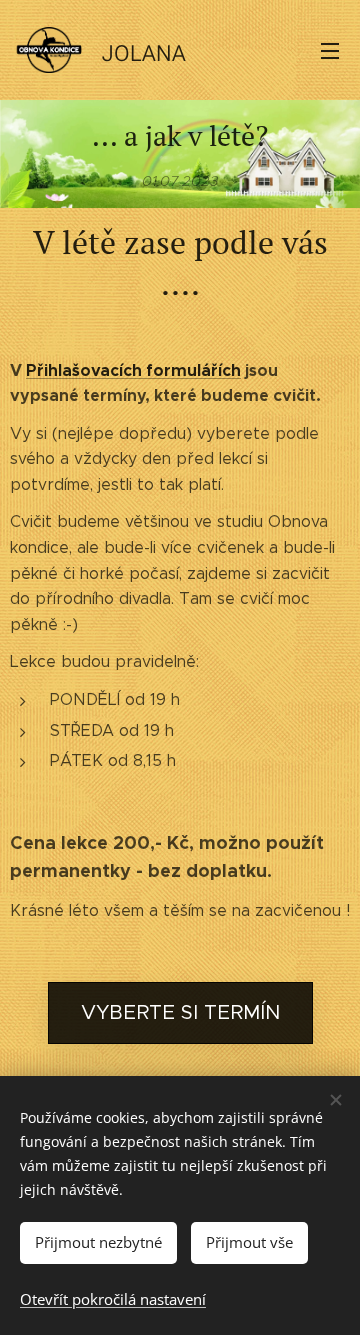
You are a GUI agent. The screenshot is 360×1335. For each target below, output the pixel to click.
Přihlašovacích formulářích (133, 370)
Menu (330, 50)
